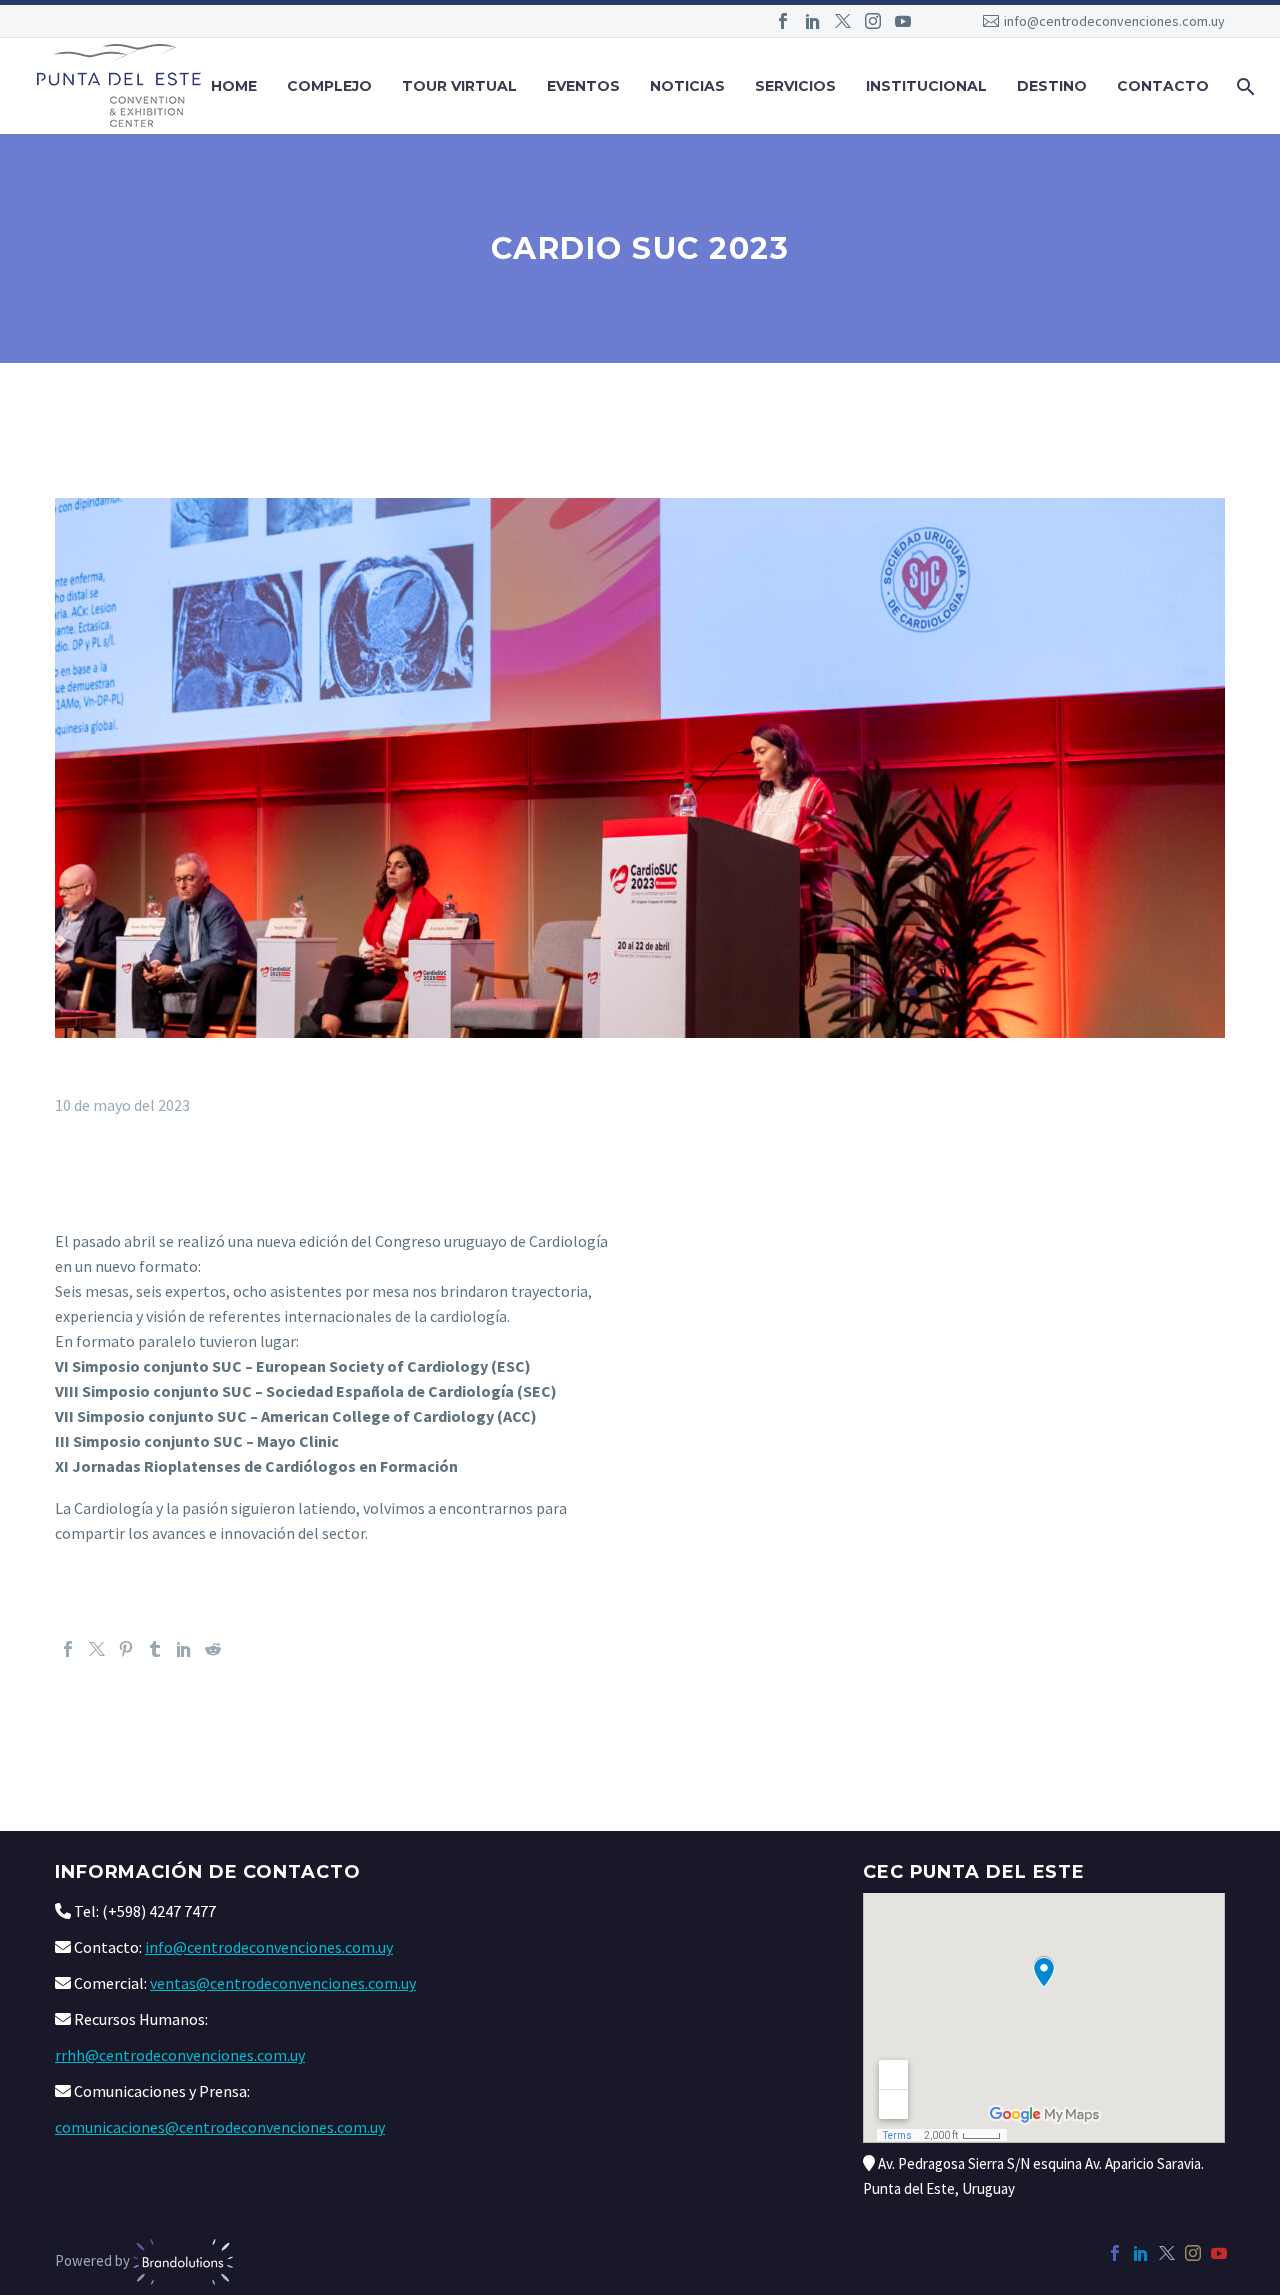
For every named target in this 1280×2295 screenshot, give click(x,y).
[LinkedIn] (813, 21)
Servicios (795, 86)
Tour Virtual (459, 86)
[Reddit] (213, 1649)
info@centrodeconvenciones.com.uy (1114, 21)
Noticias (687, 86)
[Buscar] (1243, 86)
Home (234, 86)
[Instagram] (873, 21)
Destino (1052, 86)
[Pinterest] (126, 1649)
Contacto (1163, 86)
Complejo (329, 86)
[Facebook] (783, 21)
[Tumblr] (155, 1649)
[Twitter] (843, 21)
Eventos (583, 86)
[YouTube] (903, 21)
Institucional (926, 86)
